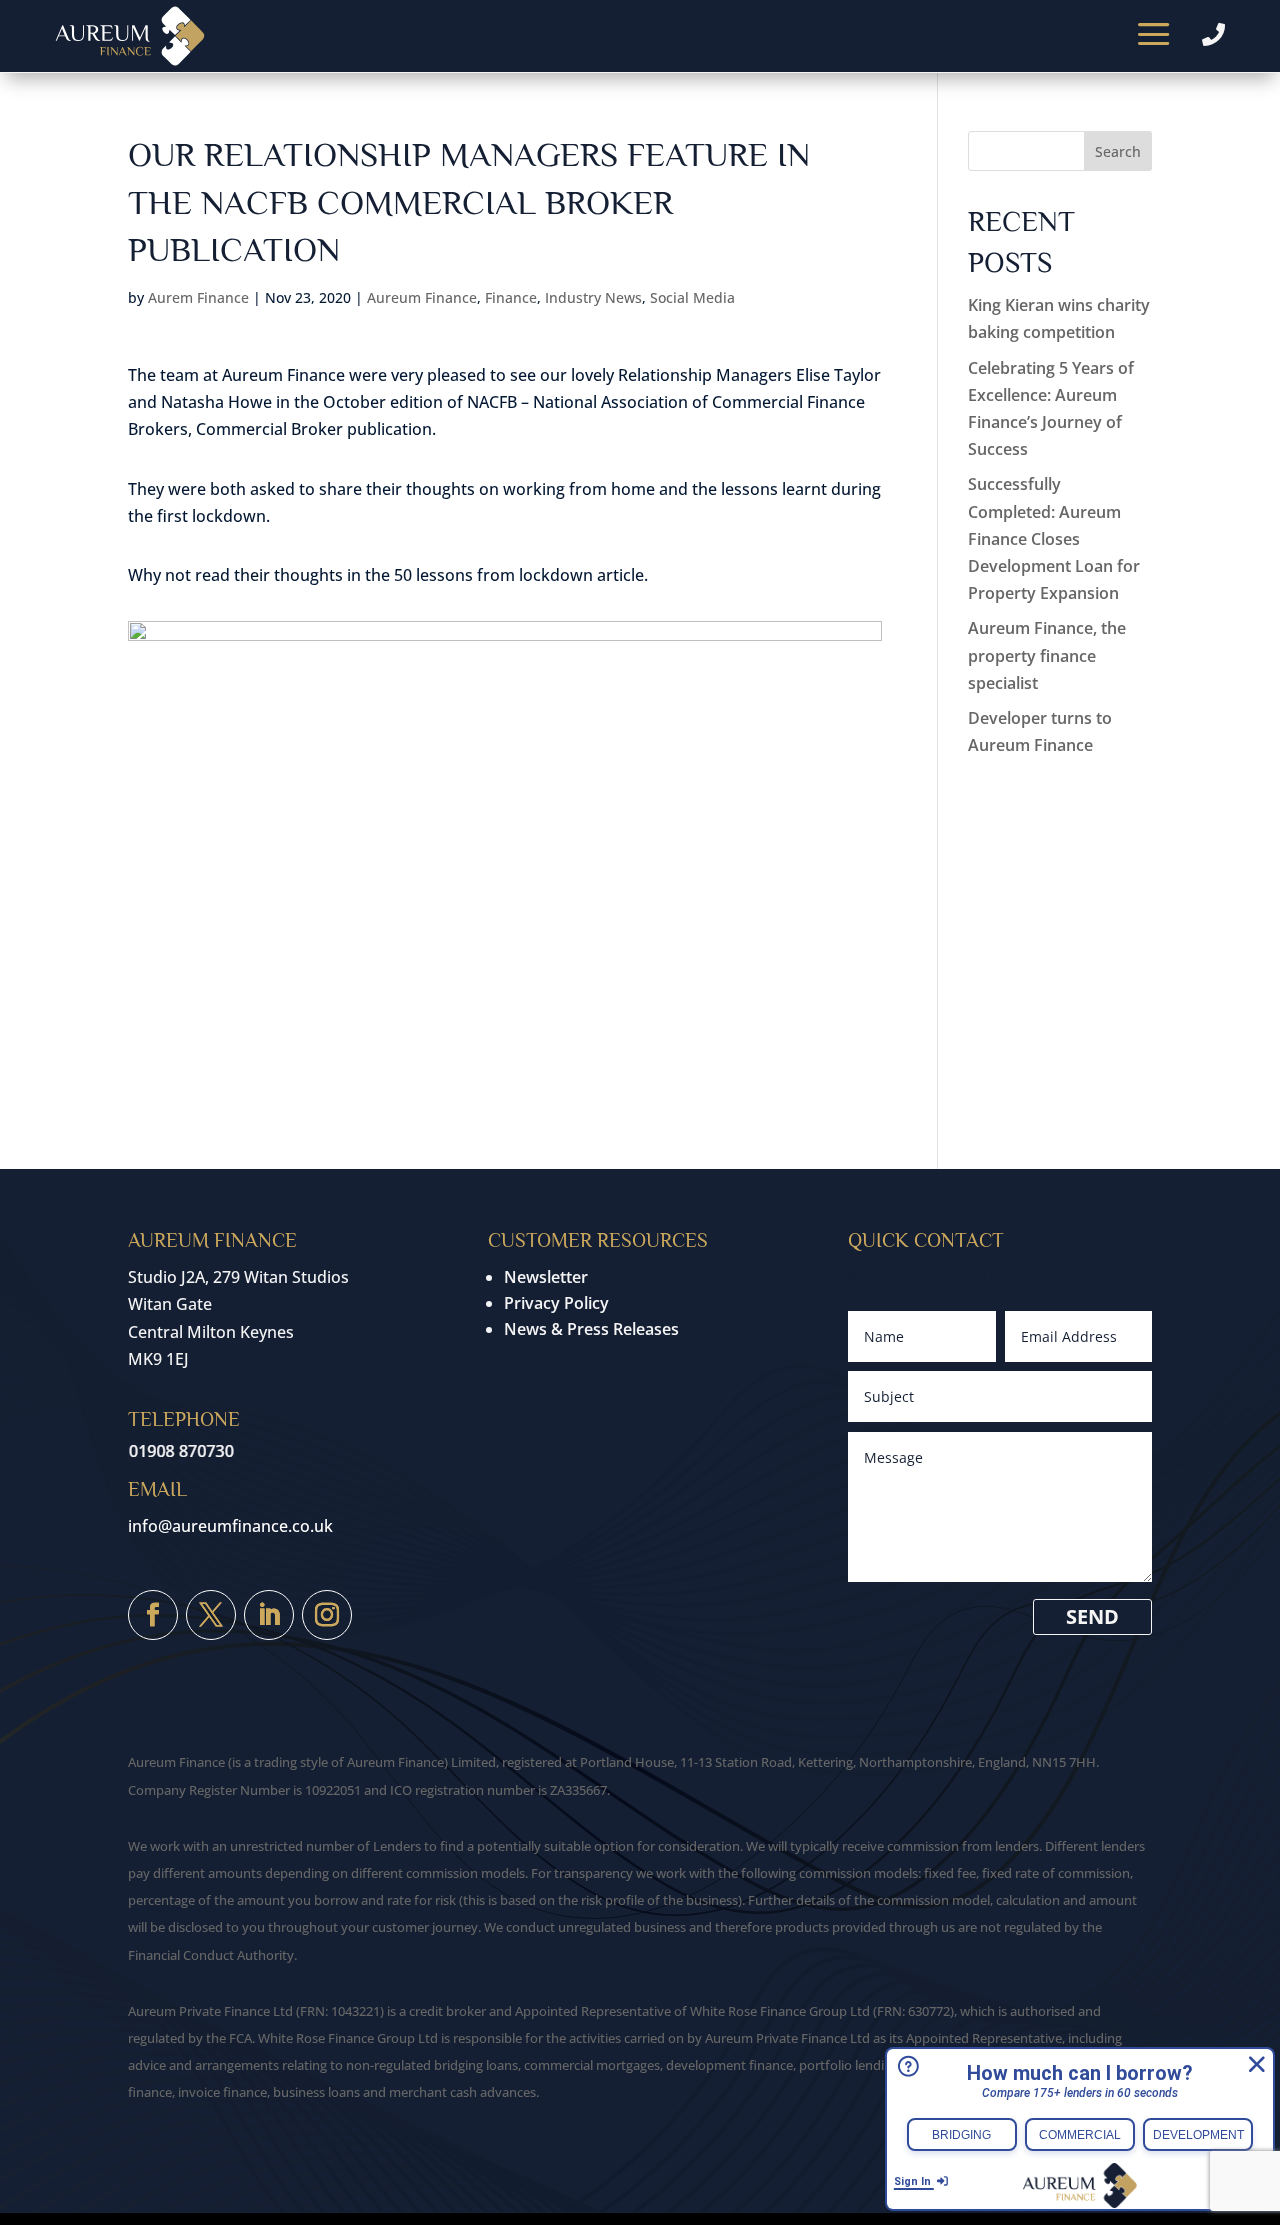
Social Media (692, 297)
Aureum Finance (422, 297)
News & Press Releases (591, 1329)
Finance (511, 297)
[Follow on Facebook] (153, 1615)
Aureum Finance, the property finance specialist (1047, 655)
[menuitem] (1154, 36)
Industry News (593, 297)
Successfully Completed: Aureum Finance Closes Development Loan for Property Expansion (1054, 538)
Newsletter (546, 1277)
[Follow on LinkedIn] (269, 1615)
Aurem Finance (198, 297)
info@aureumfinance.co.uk (230, 1526)
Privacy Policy (556, 1303)
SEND (1092, 1616)
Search (1118, 151)
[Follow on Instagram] (327, 1615)
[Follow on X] (211, 1615)
